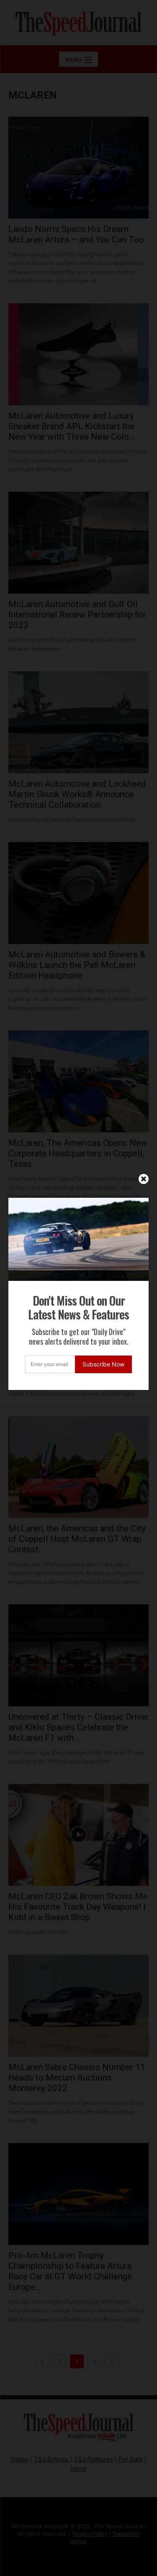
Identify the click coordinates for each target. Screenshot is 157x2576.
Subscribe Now (103, 1364)
